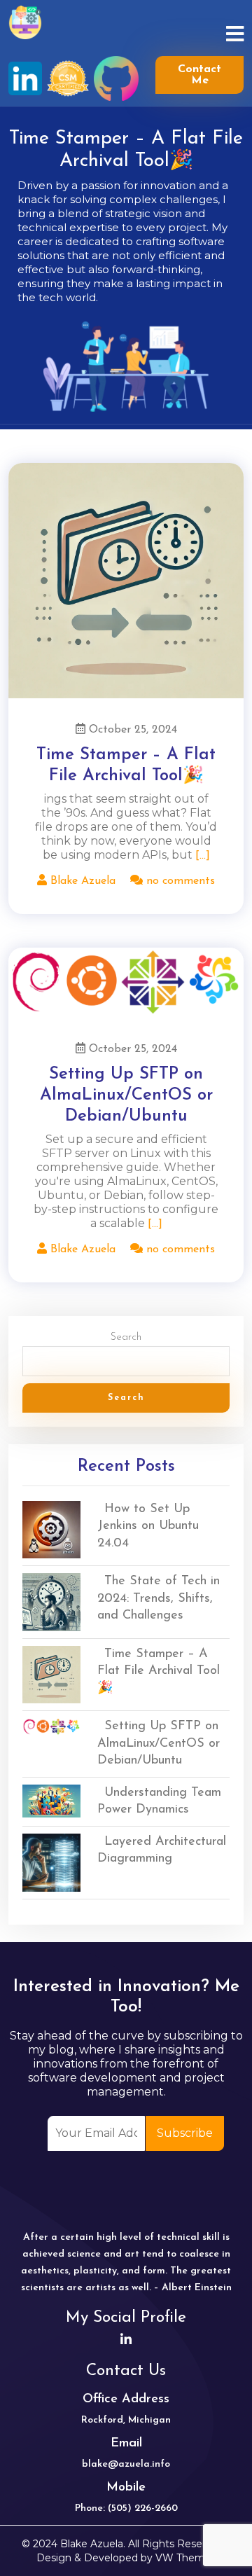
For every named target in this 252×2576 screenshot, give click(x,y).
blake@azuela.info (126, 2464)
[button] (220, 36)
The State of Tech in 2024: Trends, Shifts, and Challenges (159, 1599)
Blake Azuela (81, 881)
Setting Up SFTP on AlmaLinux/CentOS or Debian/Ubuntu (126, 1095)
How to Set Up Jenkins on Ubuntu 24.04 (148, 1526)
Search (126, 1337)
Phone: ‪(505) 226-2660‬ (126, 2508)
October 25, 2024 (131, 730)
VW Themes (184, 2558)
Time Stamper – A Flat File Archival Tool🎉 (159, 1671)
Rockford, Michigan (126, 2420)
